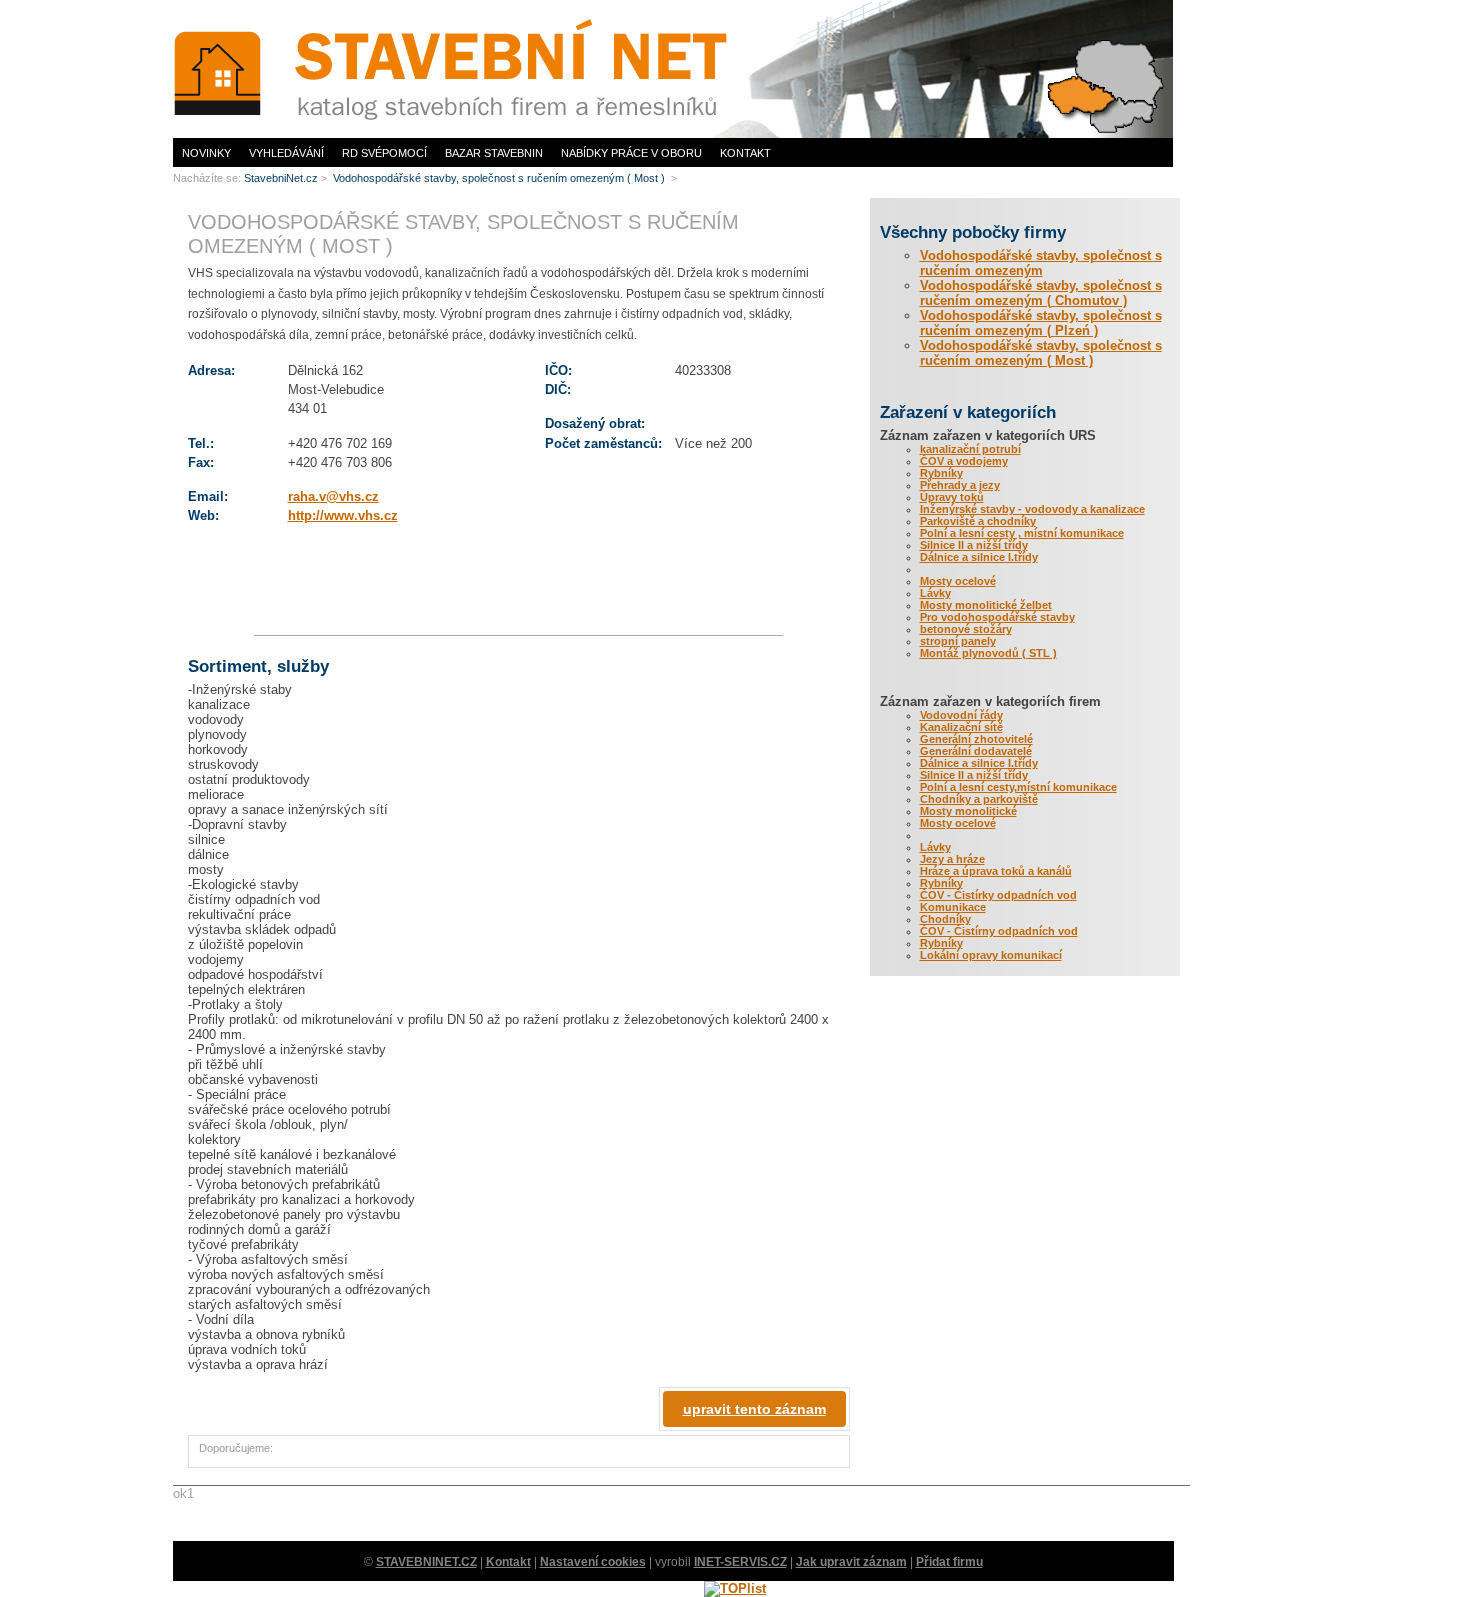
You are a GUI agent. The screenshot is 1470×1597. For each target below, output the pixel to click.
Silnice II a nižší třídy (974, 545)
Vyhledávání (286, 153)
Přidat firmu (949, 1562)
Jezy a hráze (952, 859)
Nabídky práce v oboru (631, 153)
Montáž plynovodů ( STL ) (988, 653)
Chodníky (945, 919)
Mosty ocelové (958, 581)
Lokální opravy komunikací (991, 955)
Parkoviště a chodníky (978, 521)
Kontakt (745, 153)
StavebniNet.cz (281, 178)
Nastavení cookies (593, 1562)
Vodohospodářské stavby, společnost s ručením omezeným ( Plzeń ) (1041, 323)
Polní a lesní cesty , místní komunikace (1022, 533)
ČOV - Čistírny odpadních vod (999, 931)
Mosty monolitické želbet (986, 605)
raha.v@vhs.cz (333, 496)
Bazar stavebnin (494, 153)
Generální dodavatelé (976, 751)
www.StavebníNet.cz (223, 5)
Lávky (935, 593)
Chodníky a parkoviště (979, 799)
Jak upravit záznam (851, 1562)
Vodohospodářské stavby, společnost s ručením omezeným (1041, 263)
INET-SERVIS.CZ (740, 1562)
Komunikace (953, 907)
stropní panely (958, 641)
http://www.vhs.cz (343, 515)
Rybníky (941, 473)
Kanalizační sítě (961, 727)
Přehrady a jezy (960, 485)
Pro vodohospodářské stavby (997, 617)
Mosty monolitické (968, 811)
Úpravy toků (952, 497)
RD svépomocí (384, 153)
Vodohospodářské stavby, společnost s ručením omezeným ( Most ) (1041, 353)
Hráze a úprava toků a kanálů (996, 871)
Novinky (206, 153)
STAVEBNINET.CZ (426, 1562)
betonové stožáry (966, 629)
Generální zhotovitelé (976, 739)
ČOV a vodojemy (964, 461)
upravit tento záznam (754, 1409)
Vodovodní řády (961, 715)
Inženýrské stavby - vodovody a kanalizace (1032, 509)
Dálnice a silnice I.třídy (979, 557)
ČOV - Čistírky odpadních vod (998, 895)
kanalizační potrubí (970, 449)
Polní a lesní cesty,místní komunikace (1018, 787)
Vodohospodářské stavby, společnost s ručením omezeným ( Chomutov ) (1041, 293)
